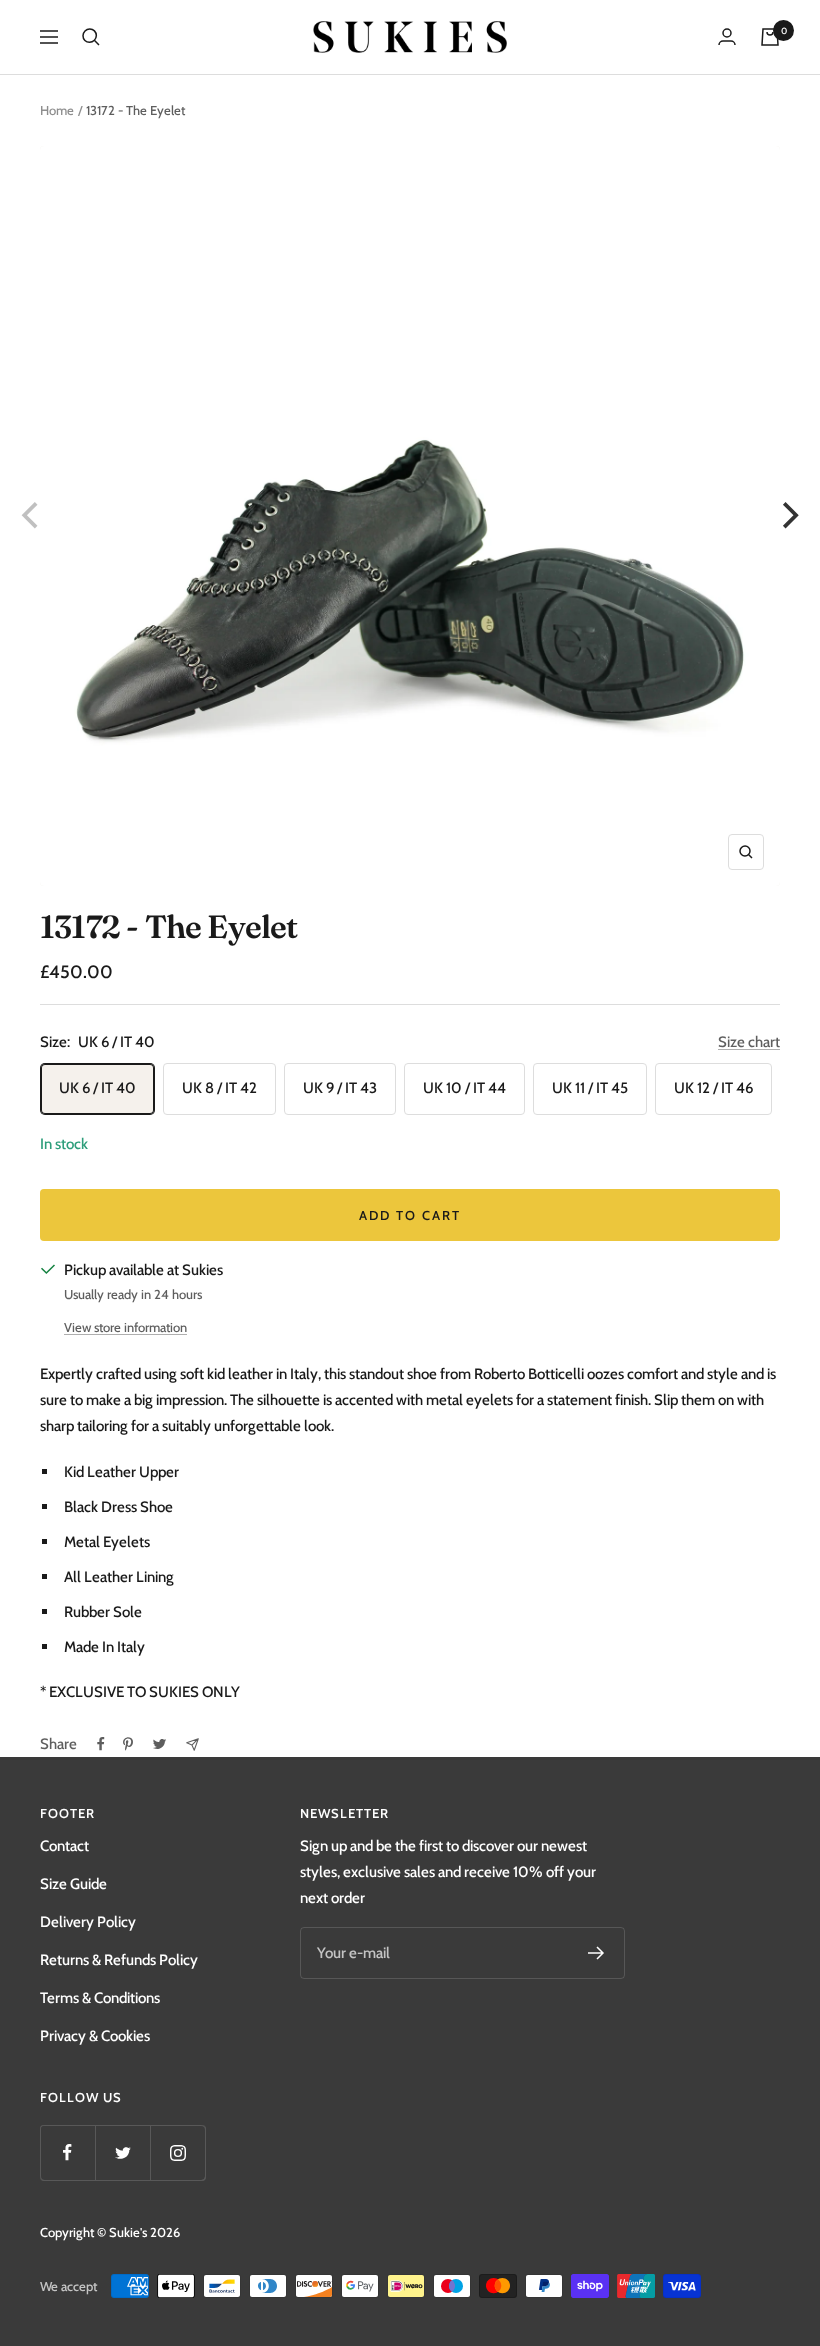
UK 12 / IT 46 (713, 1088)
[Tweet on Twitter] (159, 1744)
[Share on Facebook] (101, 1744)
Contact (64, 1846)
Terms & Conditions (100, 1998)
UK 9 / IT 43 (340, 1088)
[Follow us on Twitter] (122, 2152)
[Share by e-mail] (192, 1744)
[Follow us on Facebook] (67, 2152)
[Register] (596, 1953)
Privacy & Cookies (95, 2036)
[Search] (91, 37)
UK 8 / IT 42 (219, 1088)
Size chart (749, 1042)
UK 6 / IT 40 (97, 1088)
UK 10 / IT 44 (464, 1088)
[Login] (727, 36)
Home (57, 110)
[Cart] (770, 37)
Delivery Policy (88, 1922)
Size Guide (73, 1884)
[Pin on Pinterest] (128, 1744)
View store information (125, 1327)
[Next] (788, 516)
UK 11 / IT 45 (590, 1088)
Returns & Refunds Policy (119, 1960)
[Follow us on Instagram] (177, 2152)
